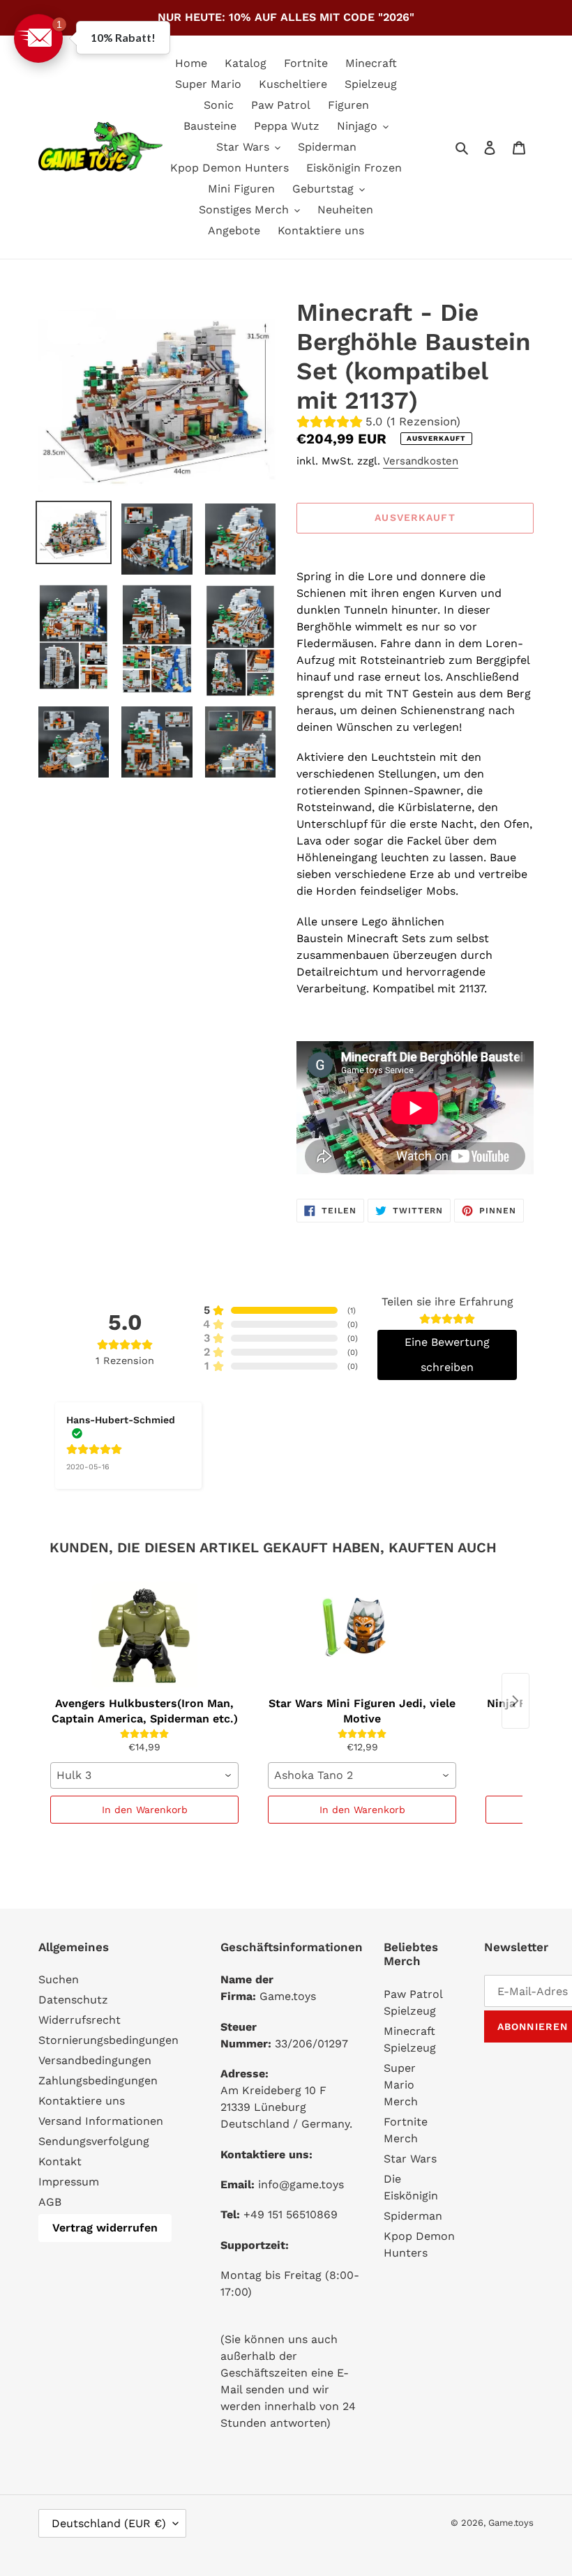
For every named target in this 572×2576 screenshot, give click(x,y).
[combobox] (144, 1775)
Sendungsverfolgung (94, 2141)
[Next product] (515, 1701)
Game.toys (511, 2523)
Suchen (59, 1979)
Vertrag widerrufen (105, 2228)
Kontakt (60, 2161)
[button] (38, 38)
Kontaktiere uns (82, 2101)
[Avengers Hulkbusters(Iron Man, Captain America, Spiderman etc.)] (144, 1635)
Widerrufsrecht (80, 2020)
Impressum (69, 2182)
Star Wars (410, 2159)
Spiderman (413, 2216)
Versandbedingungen (95, 2060)
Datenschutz (73, 2000)
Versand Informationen (101, 2121)
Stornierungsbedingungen (108, 2040)
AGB (50, 2202)
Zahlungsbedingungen (98, 2081)
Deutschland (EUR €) (109, 2523)
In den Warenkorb (145, 1810)
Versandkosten (421, 461)
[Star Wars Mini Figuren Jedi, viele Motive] (362, 1635)
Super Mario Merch (401, 2085)
